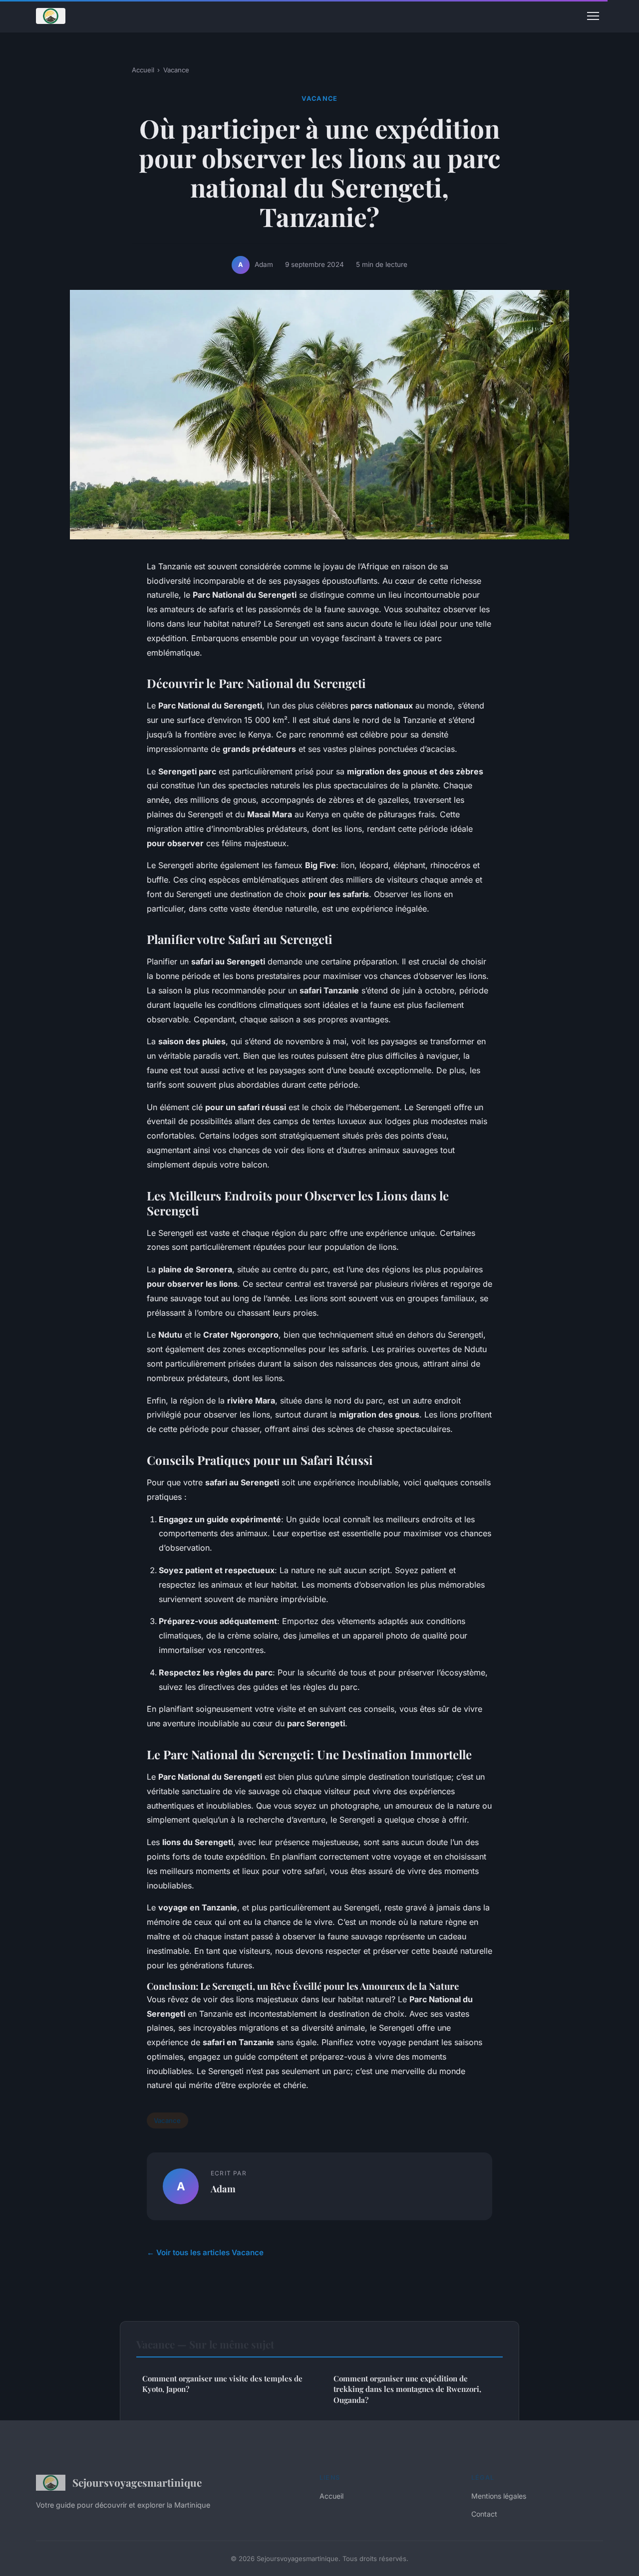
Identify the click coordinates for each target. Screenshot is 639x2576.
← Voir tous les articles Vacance (205, 2252)
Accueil (143, 70)
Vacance (176, 70)
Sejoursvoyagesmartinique (137, 2482)
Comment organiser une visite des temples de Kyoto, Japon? (222, 2384)
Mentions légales (499, 2496)
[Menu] (593, 16)
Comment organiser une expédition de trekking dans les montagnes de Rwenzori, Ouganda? (407, 2389)
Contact (484, 2514)
